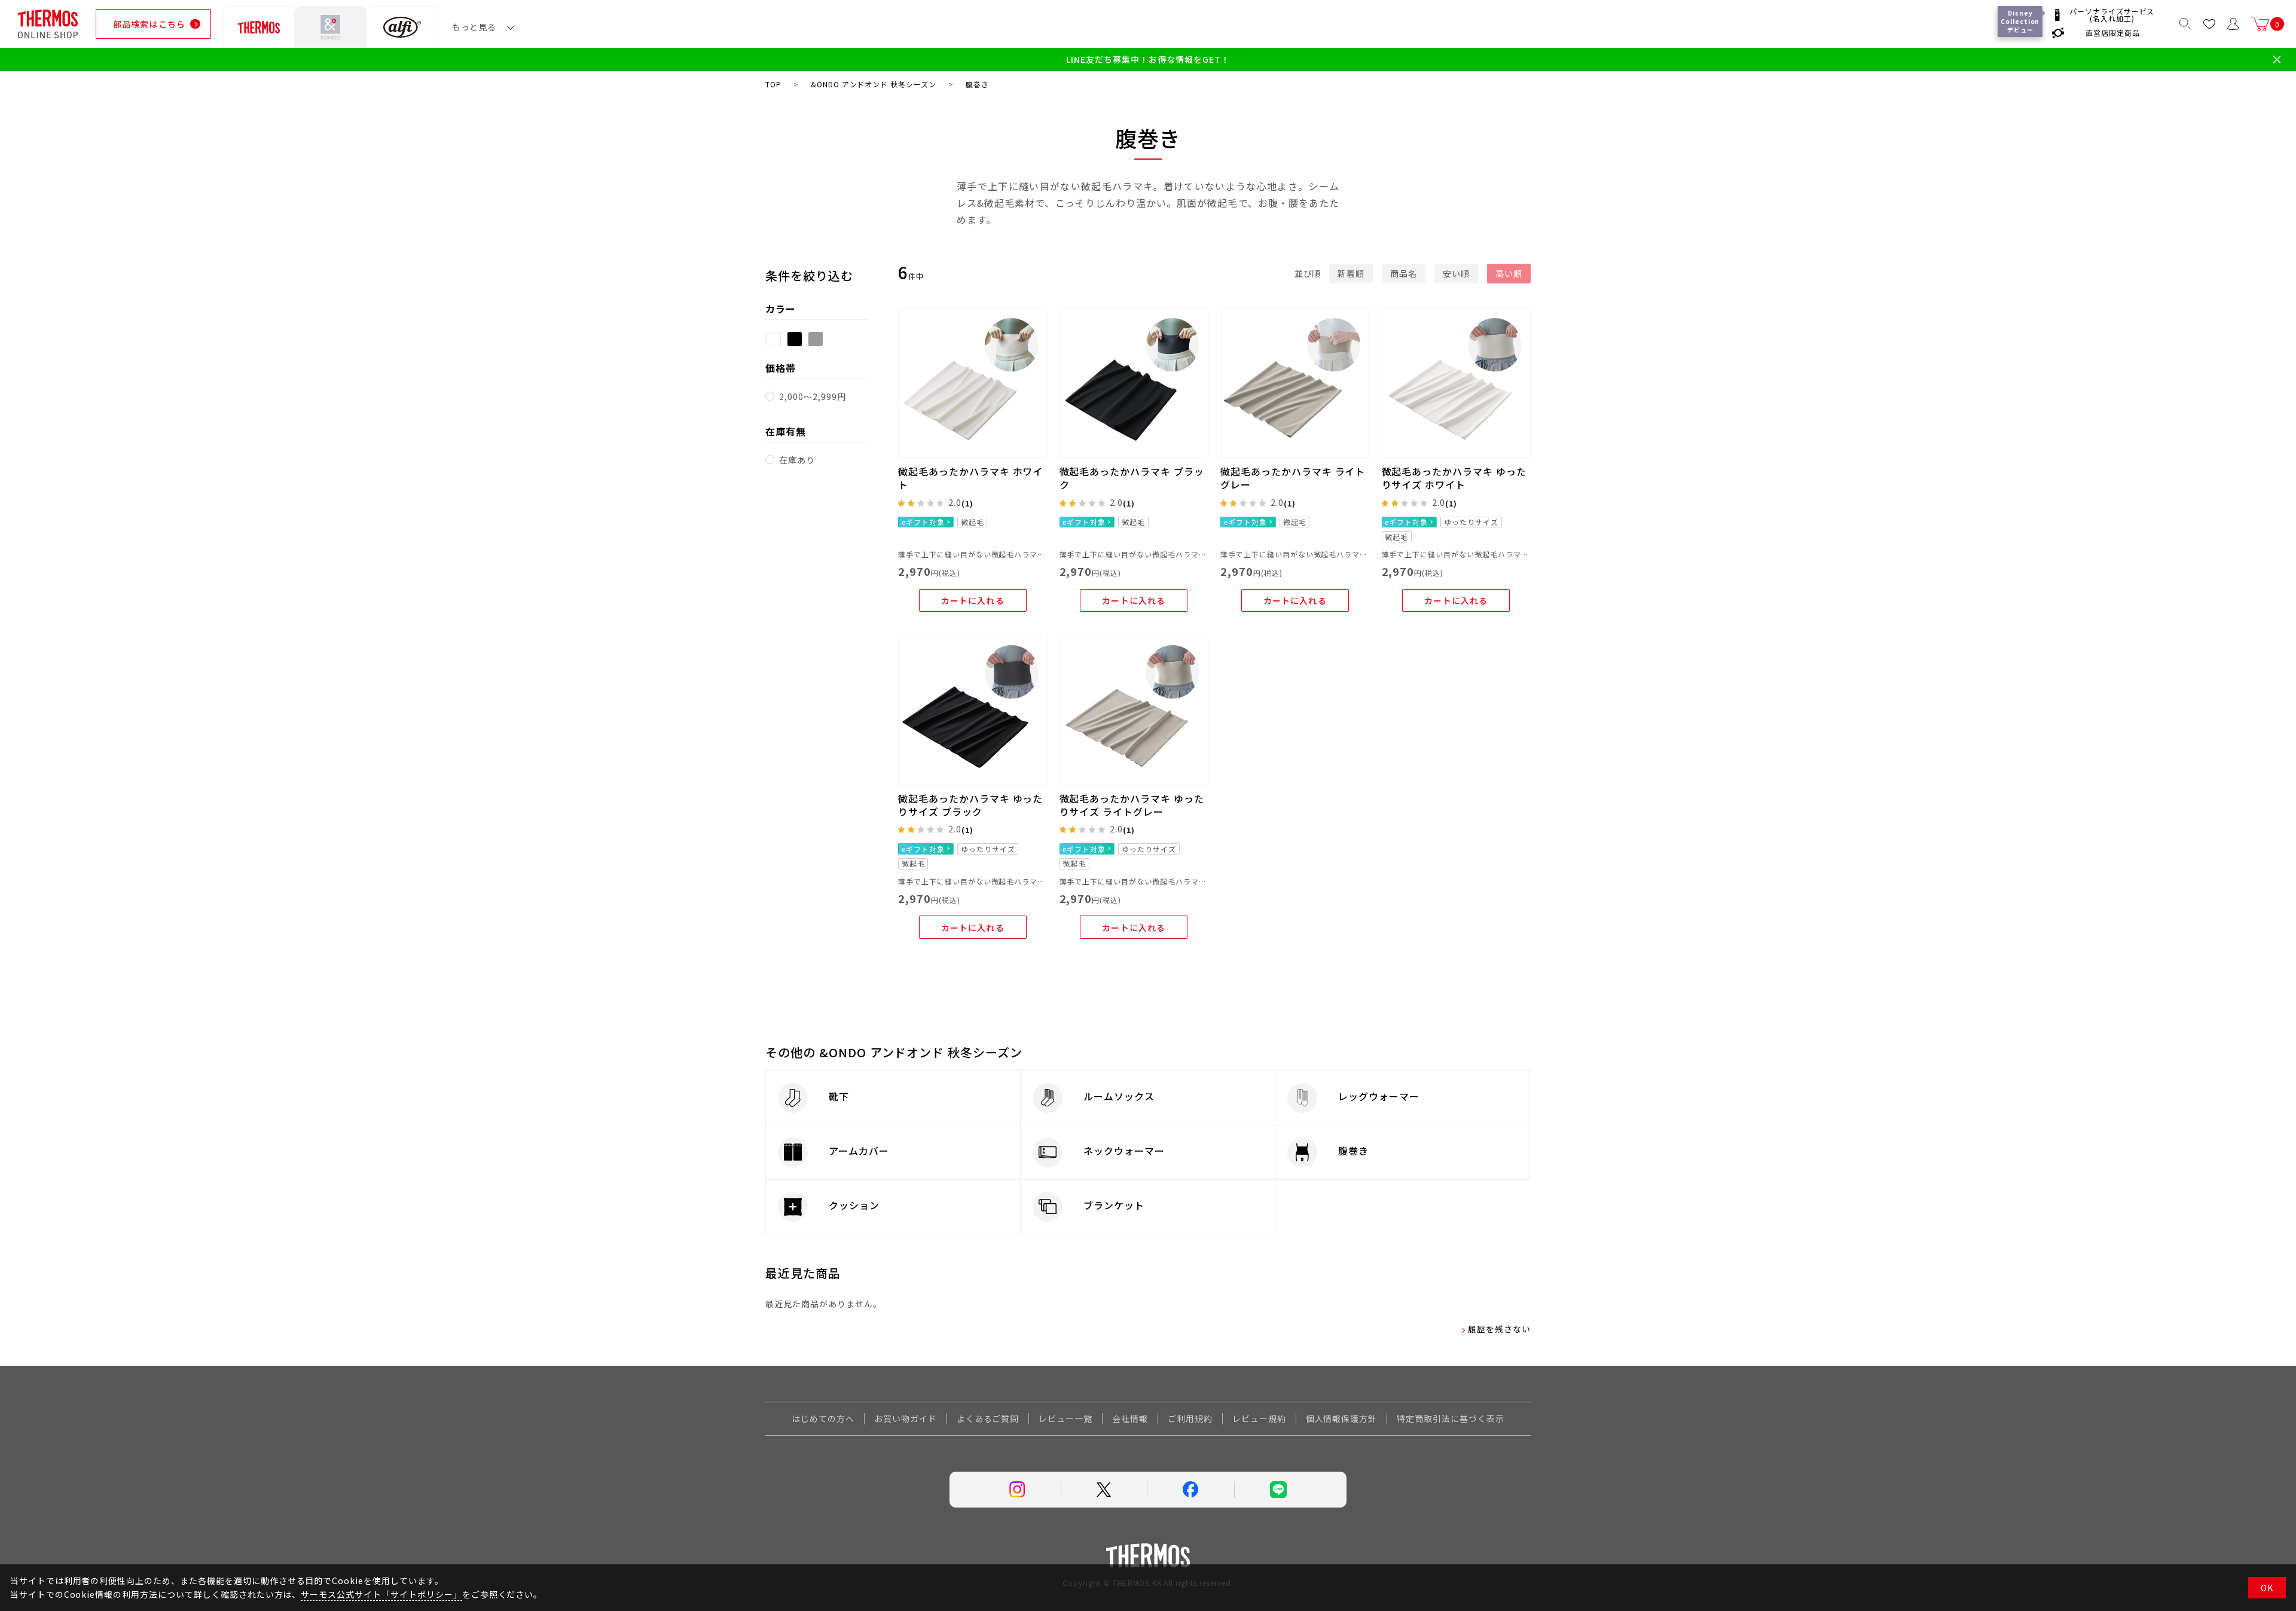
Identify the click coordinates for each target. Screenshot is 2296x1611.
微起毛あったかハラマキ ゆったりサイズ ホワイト (1454, 478)
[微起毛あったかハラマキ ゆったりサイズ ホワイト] (1457, 383)
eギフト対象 (923, 522)
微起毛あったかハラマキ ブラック (1132, 478)
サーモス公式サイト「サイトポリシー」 (381, 1594)
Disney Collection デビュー (2021, 21)
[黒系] (795, 339)
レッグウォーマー (1379, 1096)
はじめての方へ (823, 1418)
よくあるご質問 (988, 1418)
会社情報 (1130, 1418)
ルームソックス (1119, 1096)
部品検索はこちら (149, 24)
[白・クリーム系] (774, 339)
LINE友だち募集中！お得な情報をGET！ (1148, 60)
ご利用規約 (1190, 1418)
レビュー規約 (1259, 1418)
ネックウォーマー (1124, 1151)
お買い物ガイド (906, 1418)
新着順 (1351, 273)
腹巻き (1353, 1151)
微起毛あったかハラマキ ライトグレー (1293, 478)
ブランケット (1114, 1205)
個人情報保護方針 (1342, 1418)
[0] (2260, 24)
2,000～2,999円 (813, 396)
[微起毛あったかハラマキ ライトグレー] (1295, 383)
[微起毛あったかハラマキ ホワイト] (973, 383)
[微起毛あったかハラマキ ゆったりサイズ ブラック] (973, 710)
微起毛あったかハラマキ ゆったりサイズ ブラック (970, 805)
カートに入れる (973, 600)
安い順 (1456, 273)
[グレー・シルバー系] (816, 339)
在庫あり (797, 460)
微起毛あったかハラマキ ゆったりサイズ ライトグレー (1132, 805)
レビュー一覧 (1065, 1418)
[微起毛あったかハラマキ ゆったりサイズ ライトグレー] (1134, 710)
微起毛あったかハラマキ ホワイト (970, 478)
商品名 (1404, 273)
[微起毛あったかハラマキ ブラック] (1134, 383)
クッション (854, 1205)
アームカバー (859, 1151)
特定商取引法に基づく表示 (1451, 1418)
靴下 (839, 1096)
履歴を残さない (1499, 1329)
